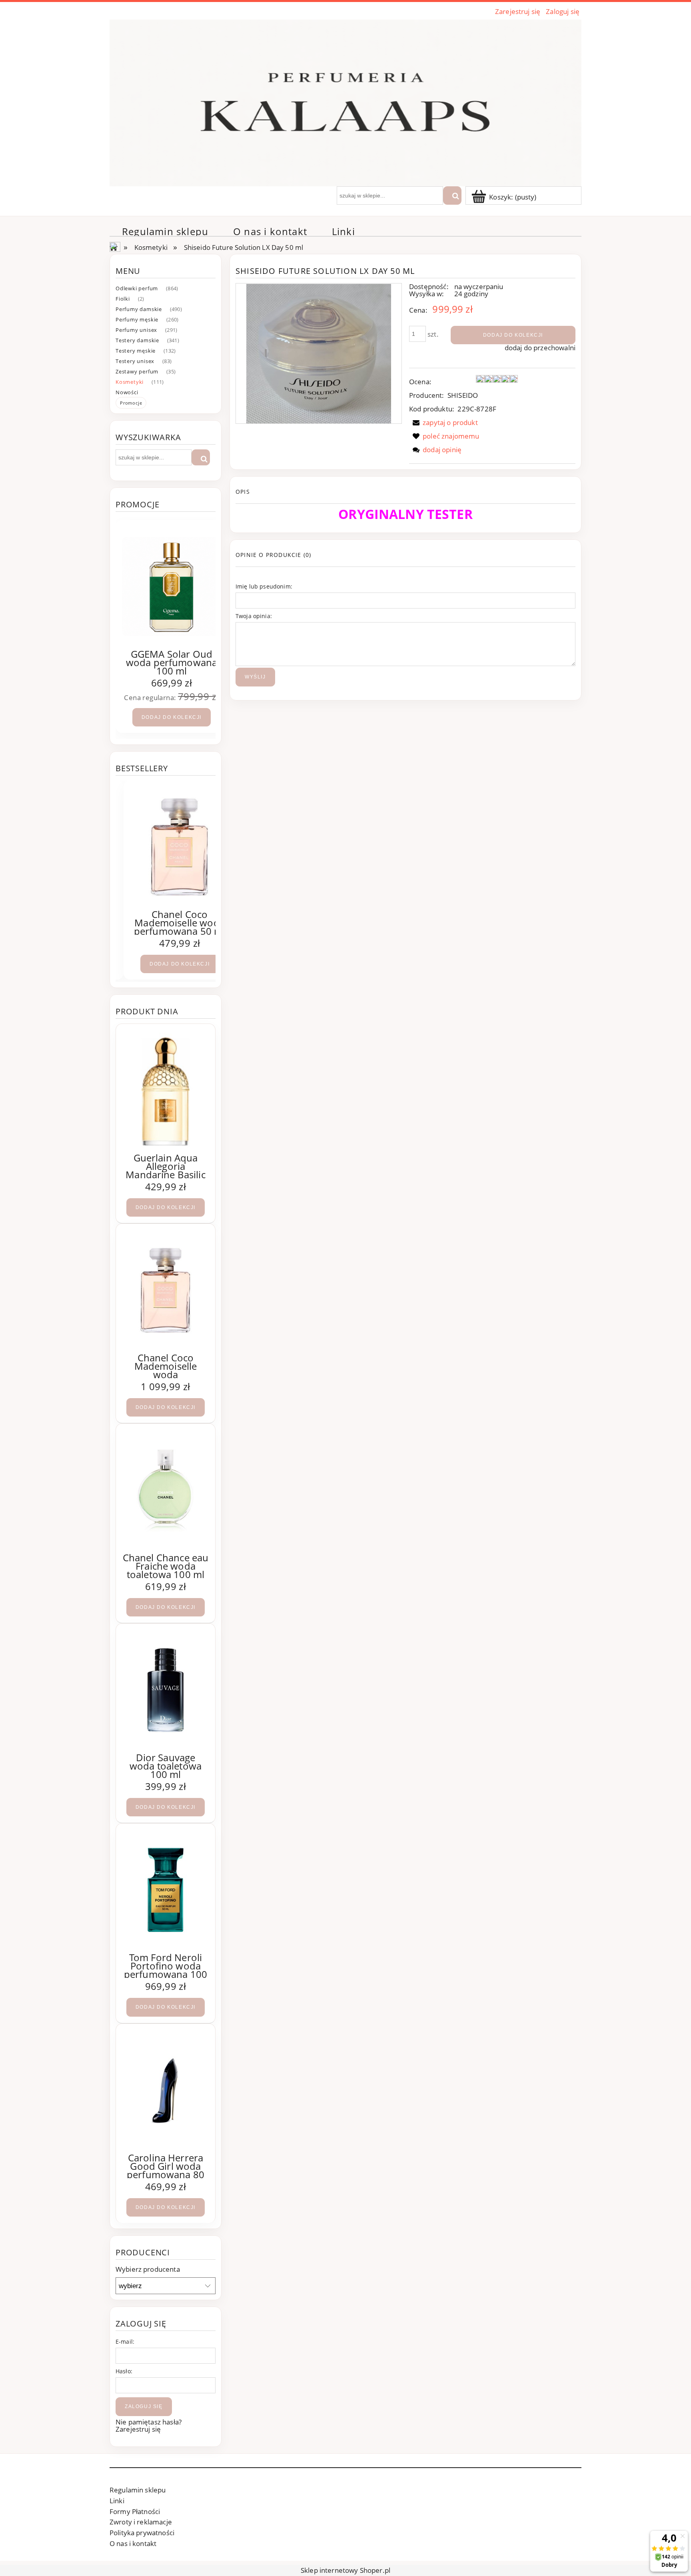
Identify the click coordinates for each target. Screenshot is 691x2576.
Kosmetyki (130, 382)
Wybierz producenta (148, 2269)
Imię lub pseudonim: (264, 586)
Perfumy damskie (139, 309)
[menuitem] (165, 231)
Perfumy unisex (136, 330)
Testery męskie (136, 351)
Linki (117, 2501)
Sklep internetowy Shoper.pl (345, 2570)
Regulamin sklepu (138, 2490)
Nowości (127, 392)
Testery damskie (137, 340)
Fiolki (123, 299)
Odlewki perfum (137, 288)
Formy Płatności (135, 2511)
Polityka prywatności (142, 2533)
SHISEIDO (463, 395)
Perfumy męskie (137, 319)
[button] (443, 422)
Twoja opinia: (254, 616)
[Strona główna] (345, 102)
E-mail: (125, 2342)
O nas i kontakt (133, 2543)
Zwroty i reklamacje (141, 2522)
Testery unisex (135, 361)
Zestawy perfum (137, 371)
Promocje (131, 403)
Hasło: (124, 2371)
